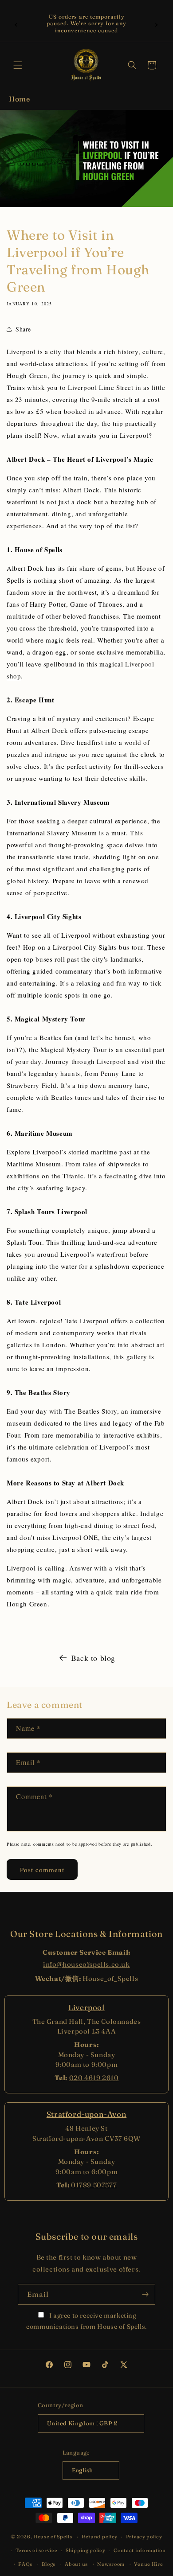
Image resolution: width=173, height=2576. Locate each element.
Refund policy (100, 2537)
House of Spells (53, 2537)
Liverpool (86, 2007)
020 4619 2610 (94, 2078)
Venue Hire (148, 2564)
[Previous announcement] (16, 23)
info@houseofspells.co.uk (86, 1964)
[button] (18, 65)
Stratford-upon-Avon (86, 2114)
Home (19, 99)
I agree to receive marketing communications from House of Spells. (86, 2321)
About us (76, 2564)
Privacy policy (144, 2537)
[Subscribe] (145, 2294)
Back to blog (93, 1658)
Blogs (49, 2564)
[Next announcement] (157, 23)
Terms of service (36, 2550)
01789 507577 (94, 2185)
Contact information (140, 2550)
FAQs (25, 2564)
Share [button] (23, 329)
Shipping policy (86, 2550)
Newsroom (111, 2564)
